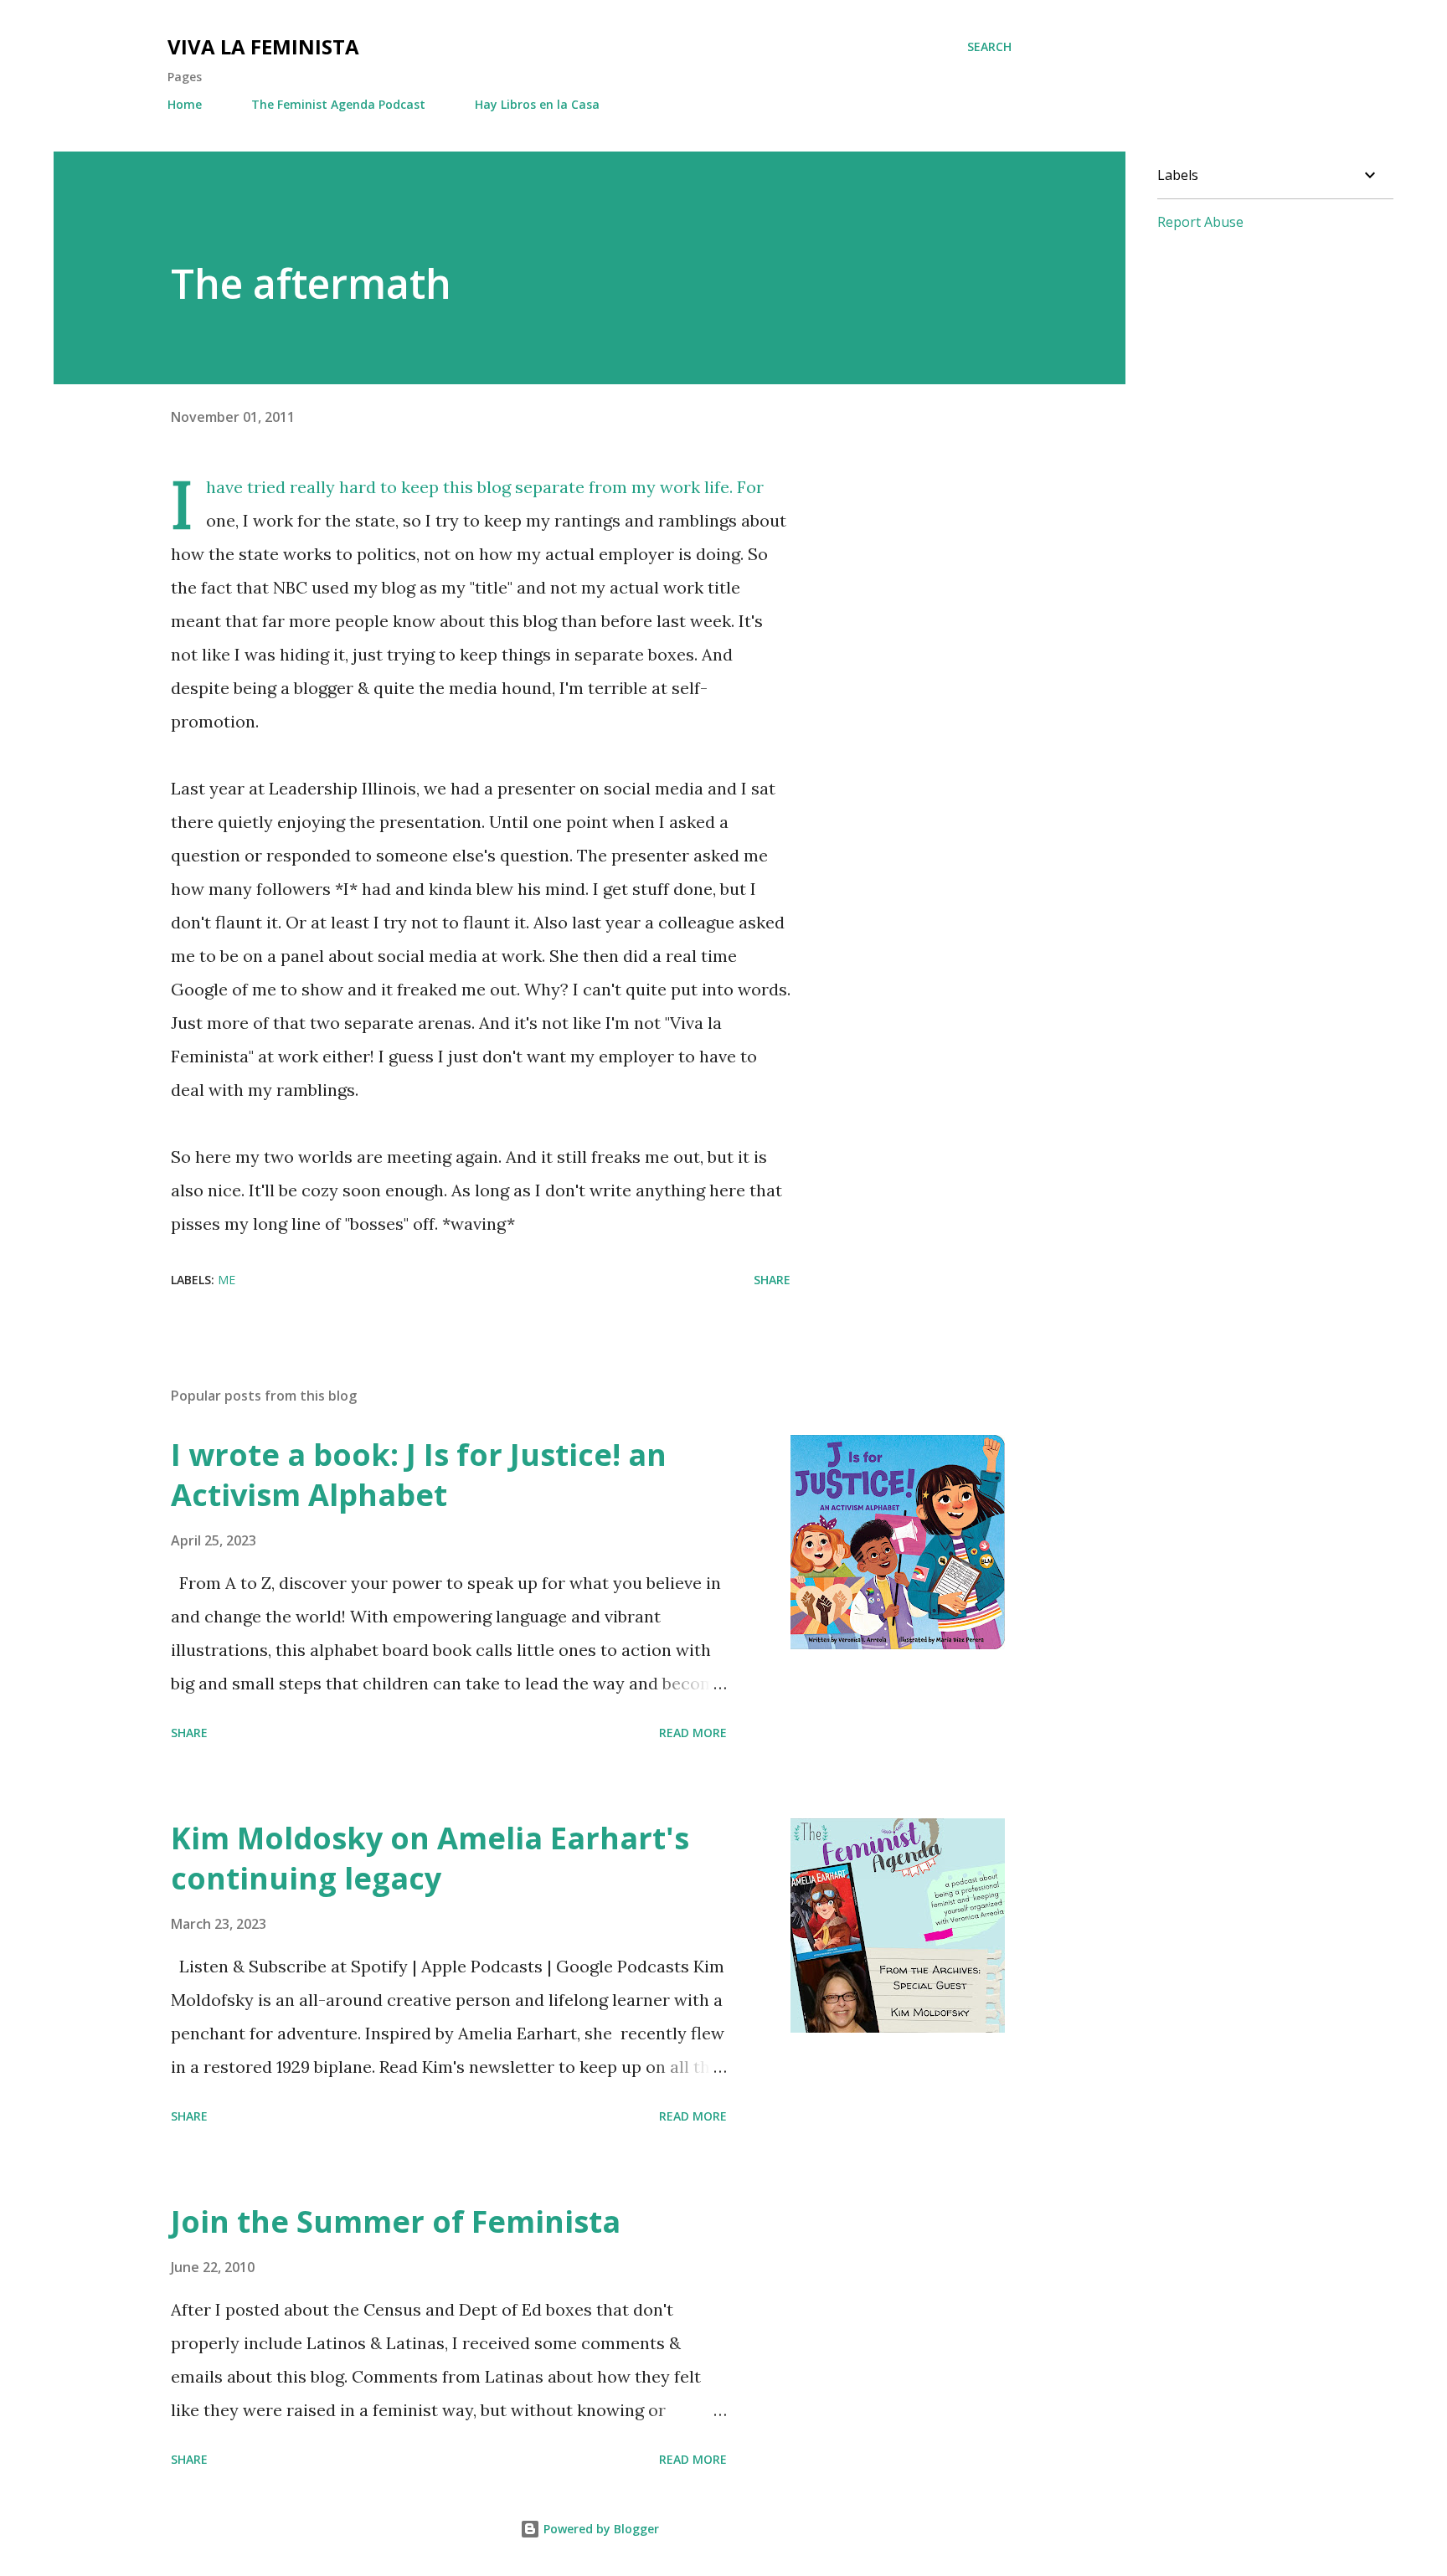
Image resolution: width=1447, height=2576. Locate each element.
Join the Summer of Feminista (396, 2221)
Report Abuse (1200, 222)
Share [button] (772, 1280)
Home (185, 104)
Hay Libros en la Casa (537, 104)
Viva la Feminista (263, 46)
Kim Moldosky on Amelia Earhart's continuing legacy (430, 1858)
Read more (693, 1733)
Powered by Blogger (600, 2529)
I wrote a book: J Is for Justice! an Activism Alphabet (419, 1475)
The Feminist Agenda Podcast (338, 104)
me (227, 1280)
